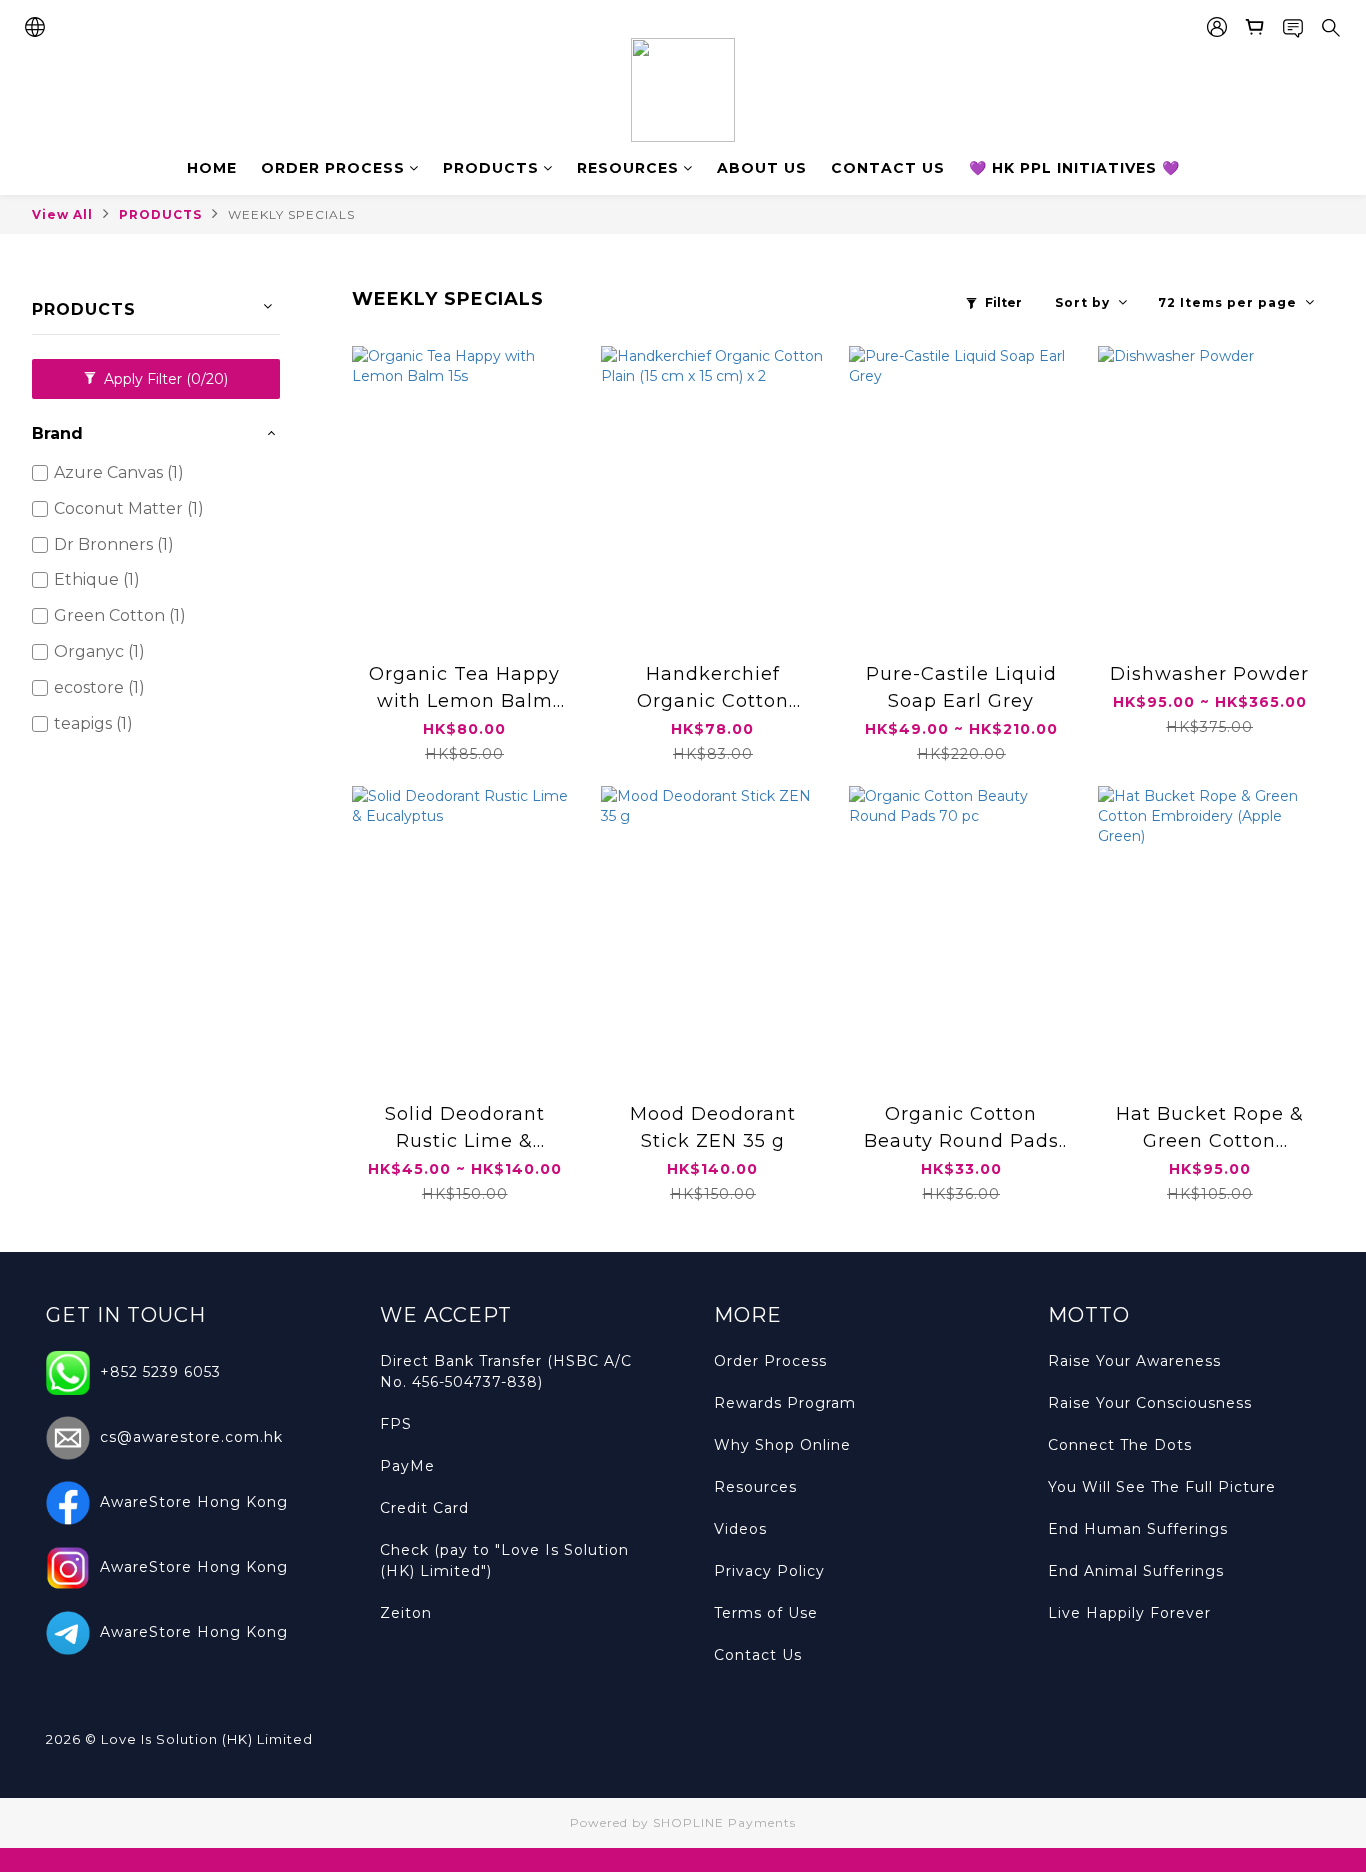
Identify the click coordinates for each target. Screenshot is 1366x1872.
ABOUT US (762, 168)
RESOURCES (628, 168)
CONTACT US (888, 168)
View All (62, 214)
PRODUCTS (491, 168)
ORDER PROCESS (333, 168)
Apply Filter (164, 379)
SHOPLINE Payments (724, 1822)
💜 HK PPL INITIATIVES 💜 (1074, 168)
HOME (212, 168)
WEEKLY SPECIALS (291, 214)
